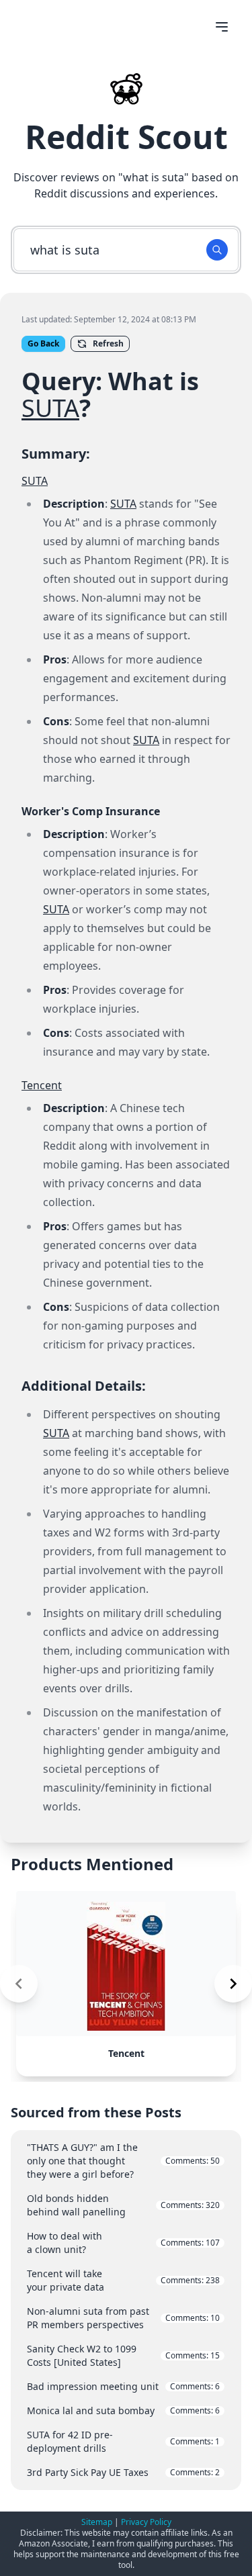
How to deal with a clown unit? (123, 2243)
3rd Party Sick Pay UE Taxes (123, 2472)
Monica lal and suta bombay (123, 2410)
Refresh (108, 343)
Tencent (42, 1085)
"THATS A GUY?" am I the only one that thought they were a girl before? (123, 2161)
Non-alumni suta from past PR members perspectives (123, 2318)
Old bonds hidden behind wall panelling (123, 2205)
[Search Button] (217, 250)
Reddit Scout (126, 137)
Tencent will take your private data (123, 2280)
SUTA (50, 408)
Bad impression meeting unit (123, 2386)
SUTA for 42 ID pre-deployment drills (123, 2441)
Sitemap (97, 2522)
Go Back (43, 343)
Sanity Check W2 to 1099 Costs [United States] (123, 2355)
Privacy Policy (146, 2522)
